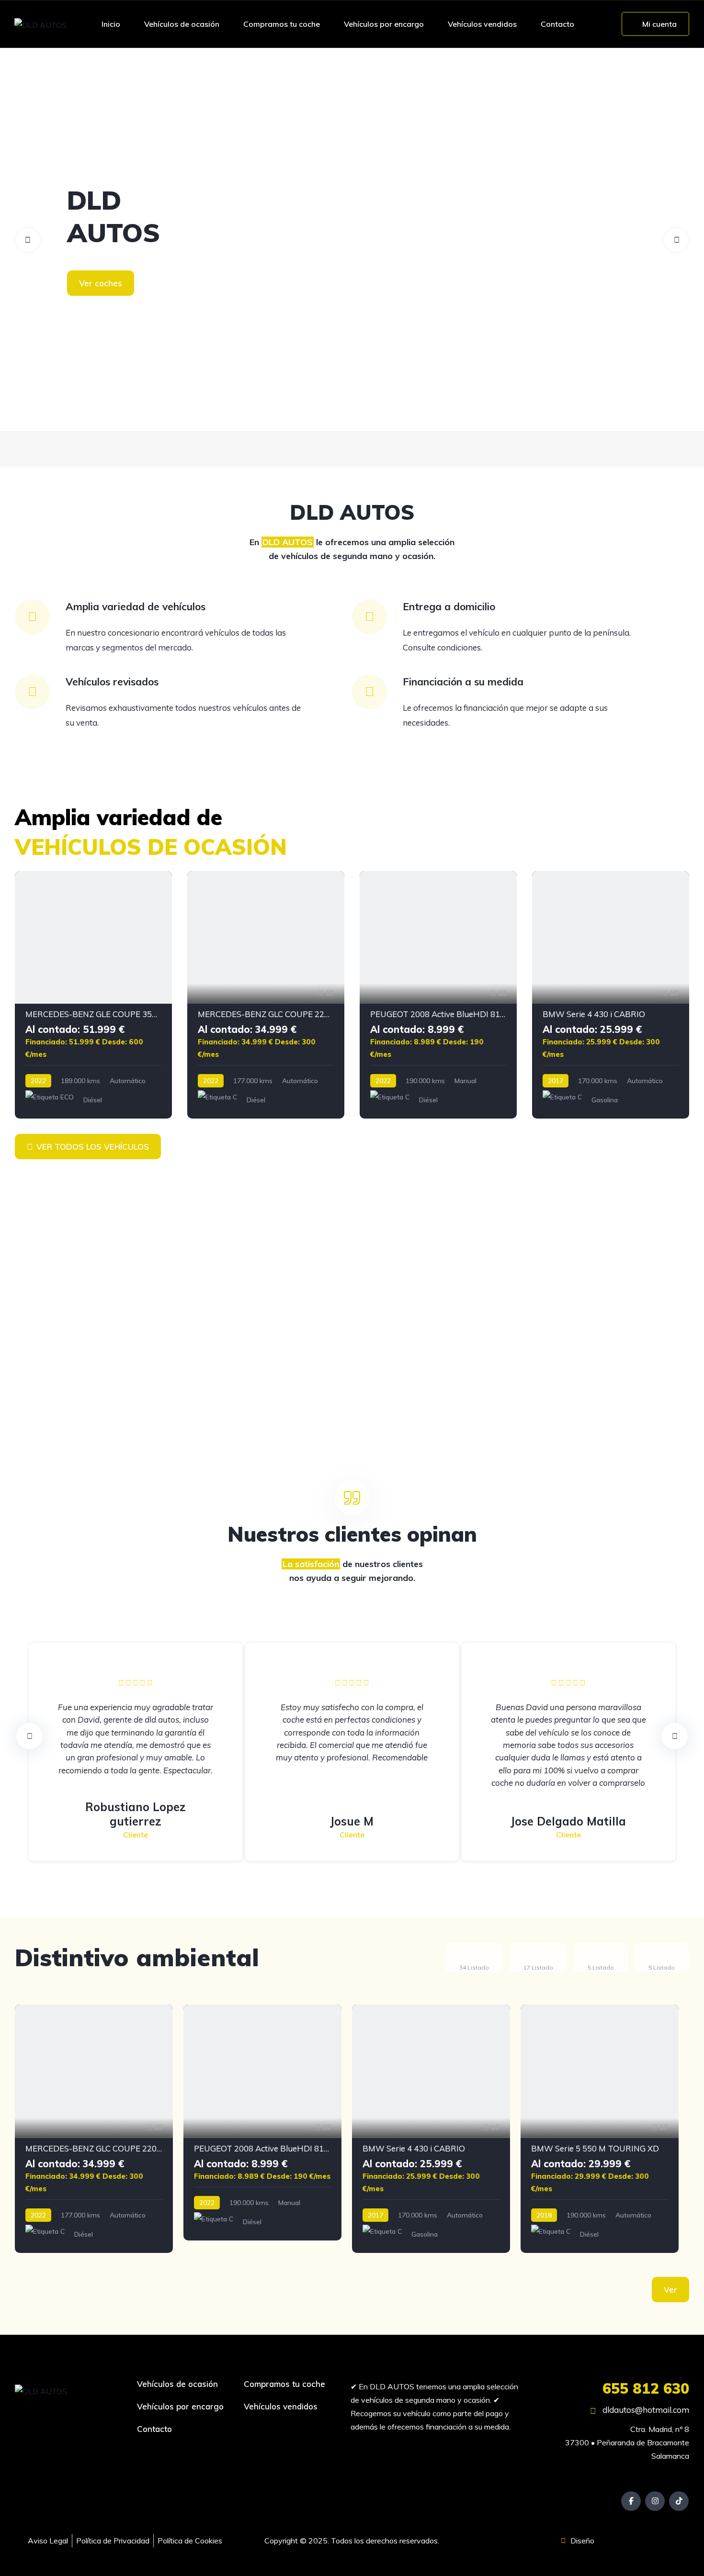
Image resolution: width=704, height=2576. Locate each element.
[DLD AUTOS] (40, 24)
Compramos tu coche (282, 24)
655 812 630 (646, 2388)
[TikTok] (679, 2501)
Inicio (111, 24)
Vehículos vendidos (482, 24)
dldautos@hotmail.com (645, 2410)
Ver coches (101, 283)
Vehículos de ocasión (182, 24)
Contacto (557, 24)
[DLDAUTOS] (352, 240)
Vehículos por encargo (384, 24)
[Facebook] (631, 2501)
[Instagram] (655, 2501)
